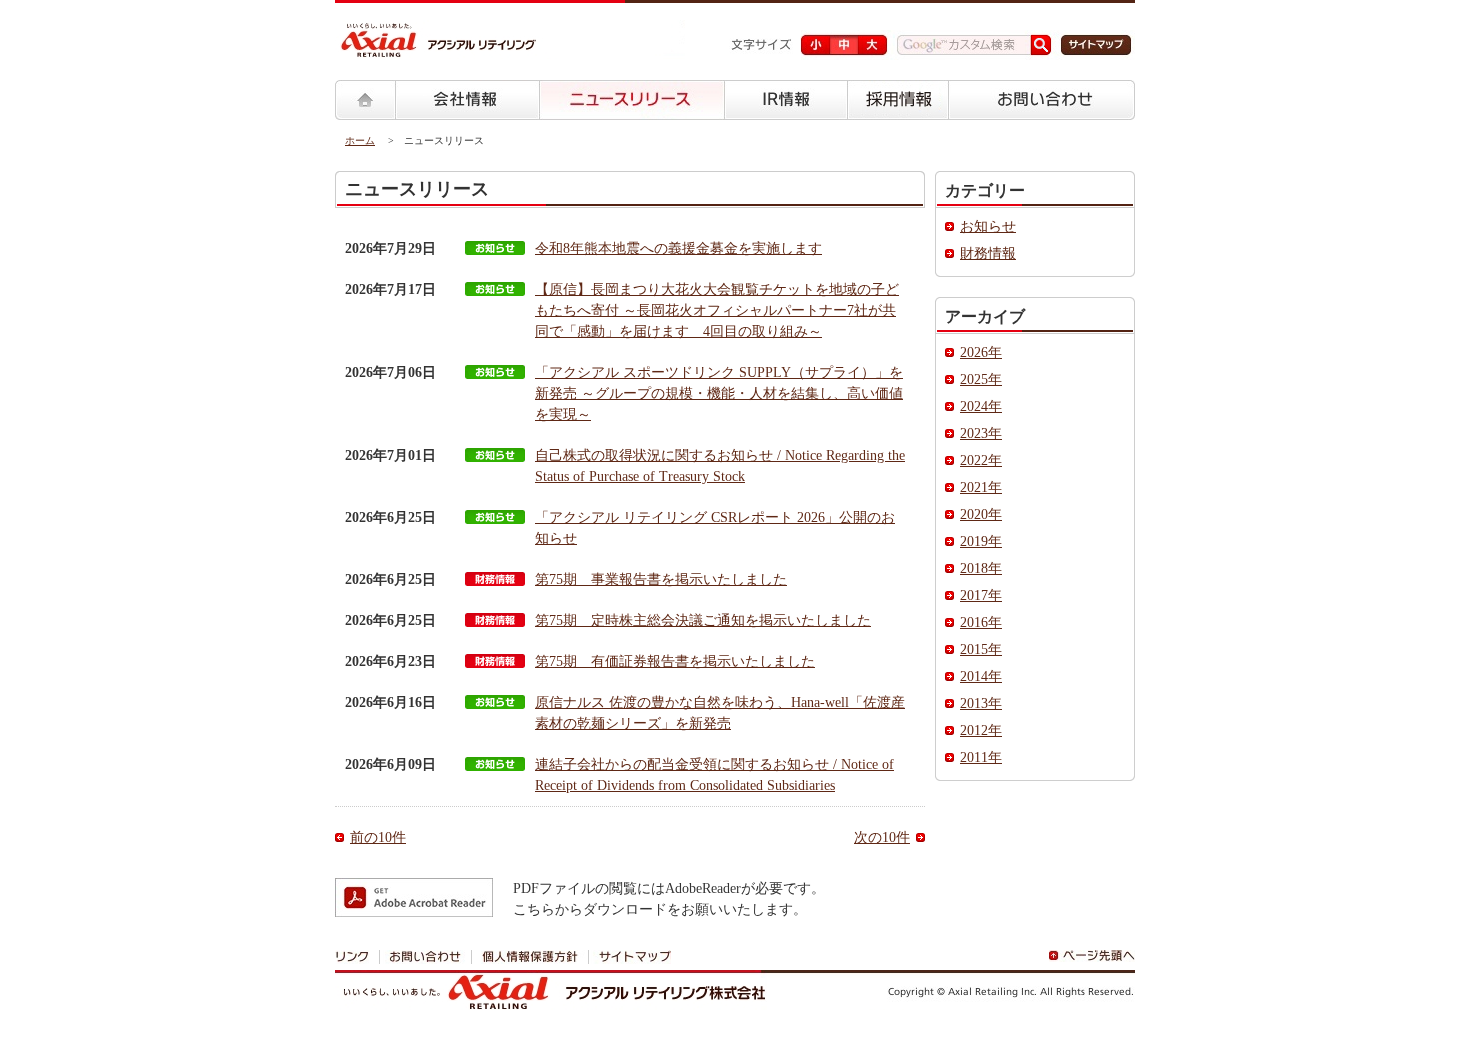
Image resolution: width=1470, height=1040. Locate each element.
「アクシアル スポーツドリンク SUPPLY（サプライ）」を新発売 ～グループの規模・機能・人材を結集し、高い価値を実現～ (719, 393)
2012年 (981, 730)
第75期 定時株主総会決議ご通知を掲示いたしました (703, 620)
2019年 (981, 541)
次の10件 (882, 837)
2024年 (981, 406)
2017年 (981, 595)
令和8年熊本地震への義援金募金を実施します (678, 248)
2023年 (981, 433)
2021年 (981, 487)
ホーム (360, 140)
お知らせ (988, 226)
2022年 (981, 460)
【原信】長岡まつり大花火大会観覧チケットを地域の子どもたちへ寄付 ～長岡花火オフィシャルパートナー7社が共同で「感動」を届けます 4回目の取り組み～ (717, 310)
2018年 (981, 568)
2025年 (981, 379)
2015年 (981, 649)
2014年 (981, 676)
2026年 (981, 352)
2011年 (981, 757)
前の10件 (378, 837)
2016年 (981, 622)
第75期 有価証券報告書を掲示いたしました (675, 661)
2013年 (981, 703)
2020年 (981, 514)
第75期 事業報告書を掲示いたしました (661, 579)
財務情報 (988, 253)
